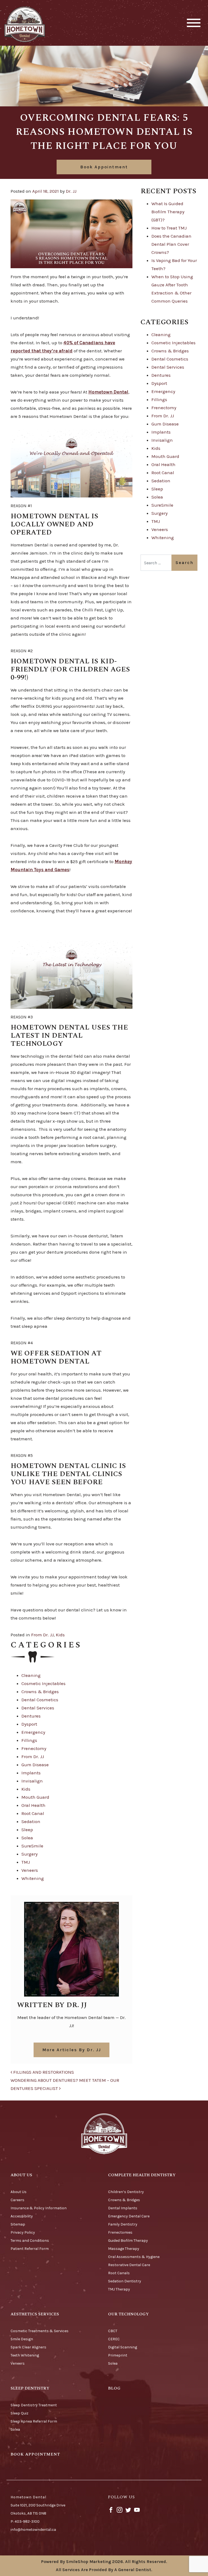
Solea (27, 1838)
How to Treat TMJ (169, 228)
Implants (31, 1773)
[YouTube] (137, 2510)
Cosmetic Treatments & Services (40, 2331)
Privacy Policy (23, 2232)
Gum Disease (35, 1765)
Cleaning (31, 1675)
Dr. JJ (71, 191)
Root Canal (33, 1813)
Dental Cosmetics (40, 1700)
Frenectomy (34, 1748)
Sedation (31, 1821)
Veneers (30, 1870)
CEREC (114, 2339)
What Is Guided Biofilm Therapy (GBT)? (168, 212)
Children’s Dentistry (126, 2192)
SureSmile (32, 1846)
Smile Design (22, 2339)
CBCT (113, 2331)
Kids (60, 1635)
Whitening (33, 1878)
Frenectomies (120, 2232)
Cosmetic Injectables (43, 1683)
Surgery (30, 1854)
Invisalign (32, 1781)
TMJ (26, 1862)
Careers (17, 2200)
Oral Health (33, 1805)
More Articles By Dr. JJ (72, 2050)
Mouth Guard (35, 1797)
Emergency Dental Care (129, 2216)
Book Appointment (104, 167)
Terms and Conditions (30, 2241)
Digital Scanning (123, 2347)
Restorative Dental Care (129, 2265)
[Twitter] (128, 2510)
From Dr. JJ (42, 1635)
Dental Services (38, 1708)
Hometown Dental (108, 392)
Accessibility (22, 2216)
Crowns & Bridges (40, 1692)
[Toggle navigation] (194, 23)
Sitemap (18, 2224)
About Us (19, 2192)
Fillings (29, 1740)
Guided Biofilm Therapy (128, 2241)
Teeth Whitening (25, 2355)
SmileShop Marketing (89, 2562)
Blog (114, 2388)
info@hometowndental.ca (33, 2530)
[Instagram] (120, 2510)
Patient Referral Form (30, 2249)
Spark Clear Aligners (28, 2347)
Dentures (31, 1716)
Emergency (33, 1732)
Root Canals (119, 2273)
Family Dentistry (123, 2224)
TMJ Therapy (119, 2289)
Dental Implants (123, 2208)
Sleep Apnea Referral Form (34, 2421)
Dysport (29, 1724)
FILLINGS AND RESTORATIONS (43, 2072)
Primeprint (118, 2355)
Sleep (27, 1830)
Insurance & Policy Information (39, 2208)
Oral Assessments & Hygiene (134, 2257)
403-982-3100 (27, 2521)
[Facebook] (111, 2510)
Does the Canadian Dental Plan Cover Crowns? (171, 244)
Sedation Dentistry (125, 2281)
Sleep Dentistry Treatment (34, 2405)
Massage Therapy (124, 2249)
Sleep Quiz (19, 2413)
